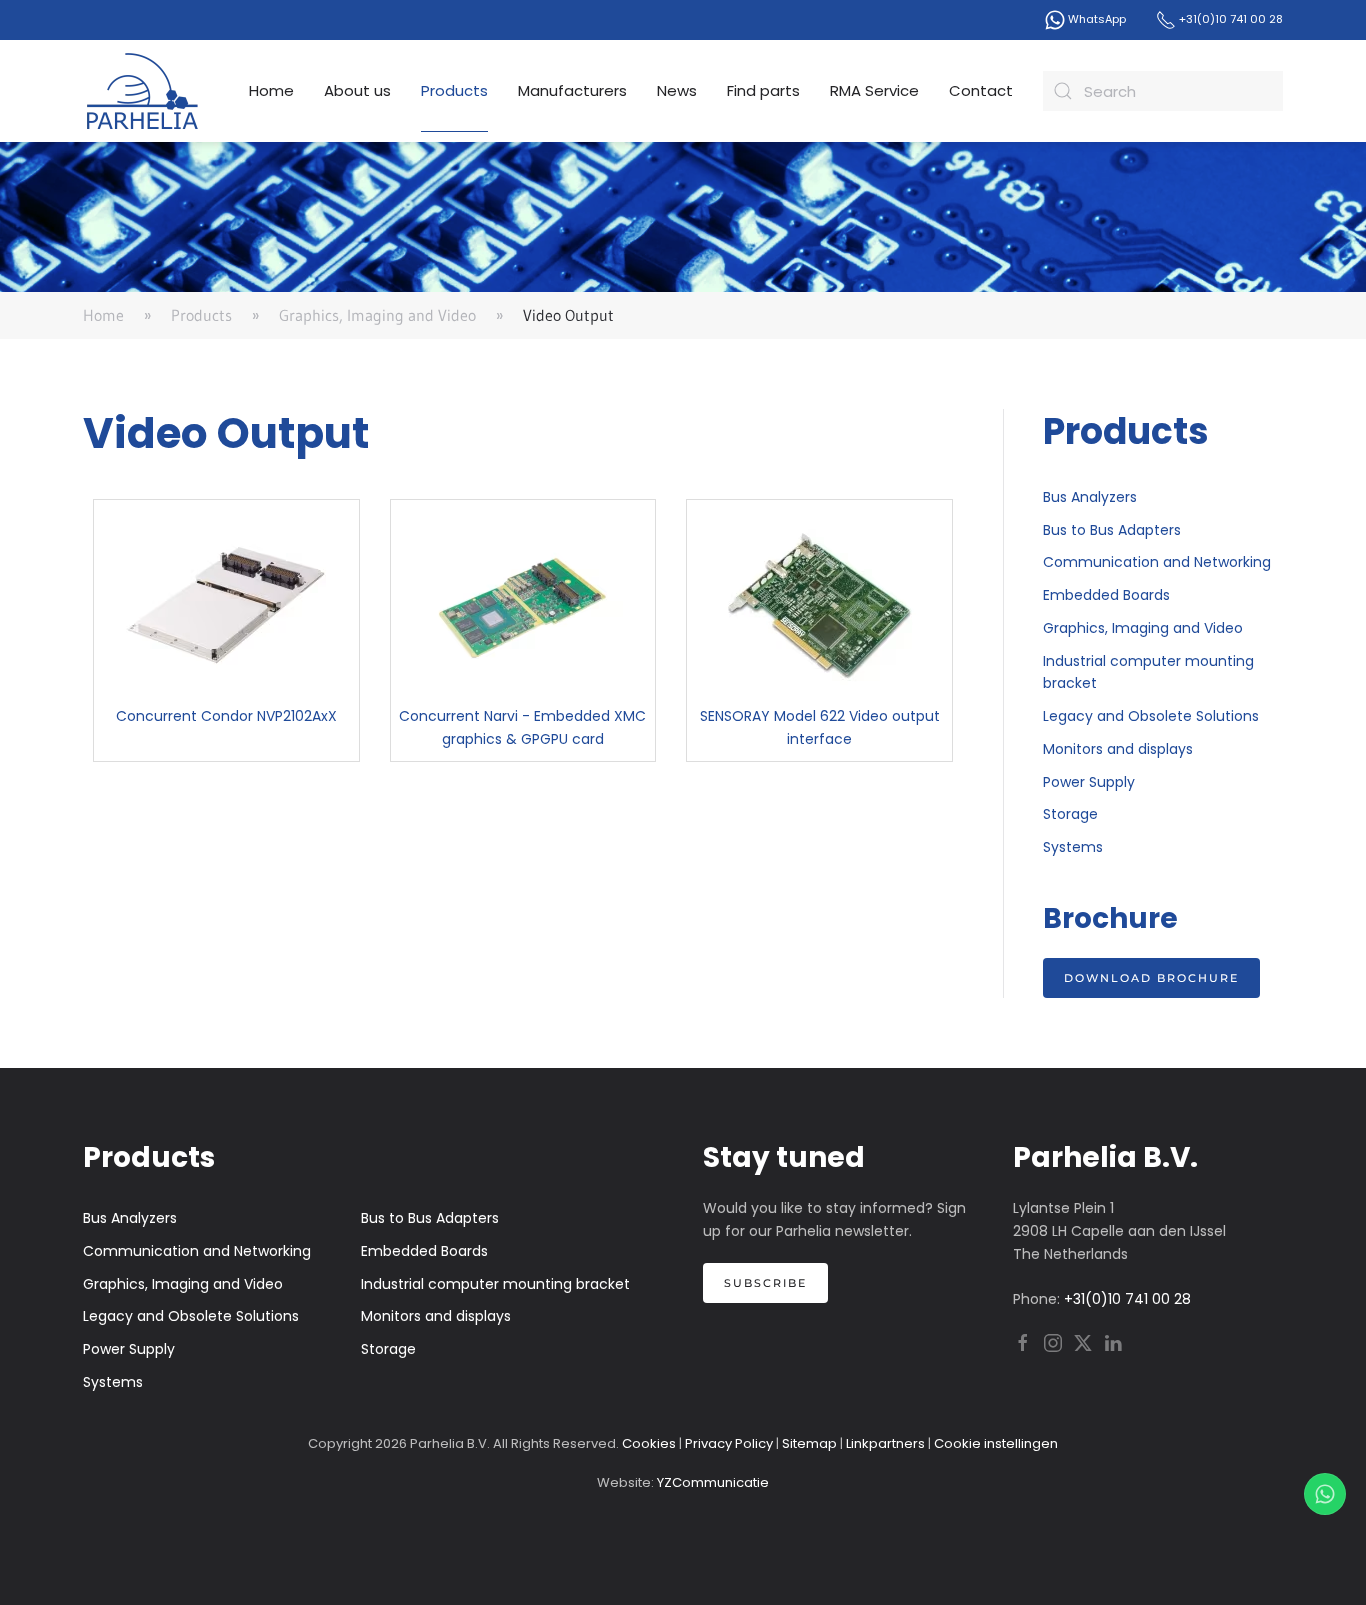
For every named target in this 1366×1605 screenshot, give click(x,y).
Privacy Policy (729, 1443)
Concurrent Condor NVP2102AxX (226, 716)
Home (271, 90)
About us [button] (357, 90)
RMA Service (874, 90)
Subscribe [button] (765, 1283)
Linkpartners (885, 1443)
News (677, 90)
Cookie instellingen (996, 1443)
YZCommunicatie (713, 1482)
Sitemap (809, 1443)
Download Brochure (1151, 978)
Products (454, 90)
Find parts (763, 90)
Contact (981, 90)
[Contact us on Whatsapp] (1325, 1494)
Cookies (649, 1443)
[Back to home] (143, 91)
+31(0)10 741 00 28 (1229, 19)
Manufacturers (572, 90)
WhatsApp (1095, 19)
